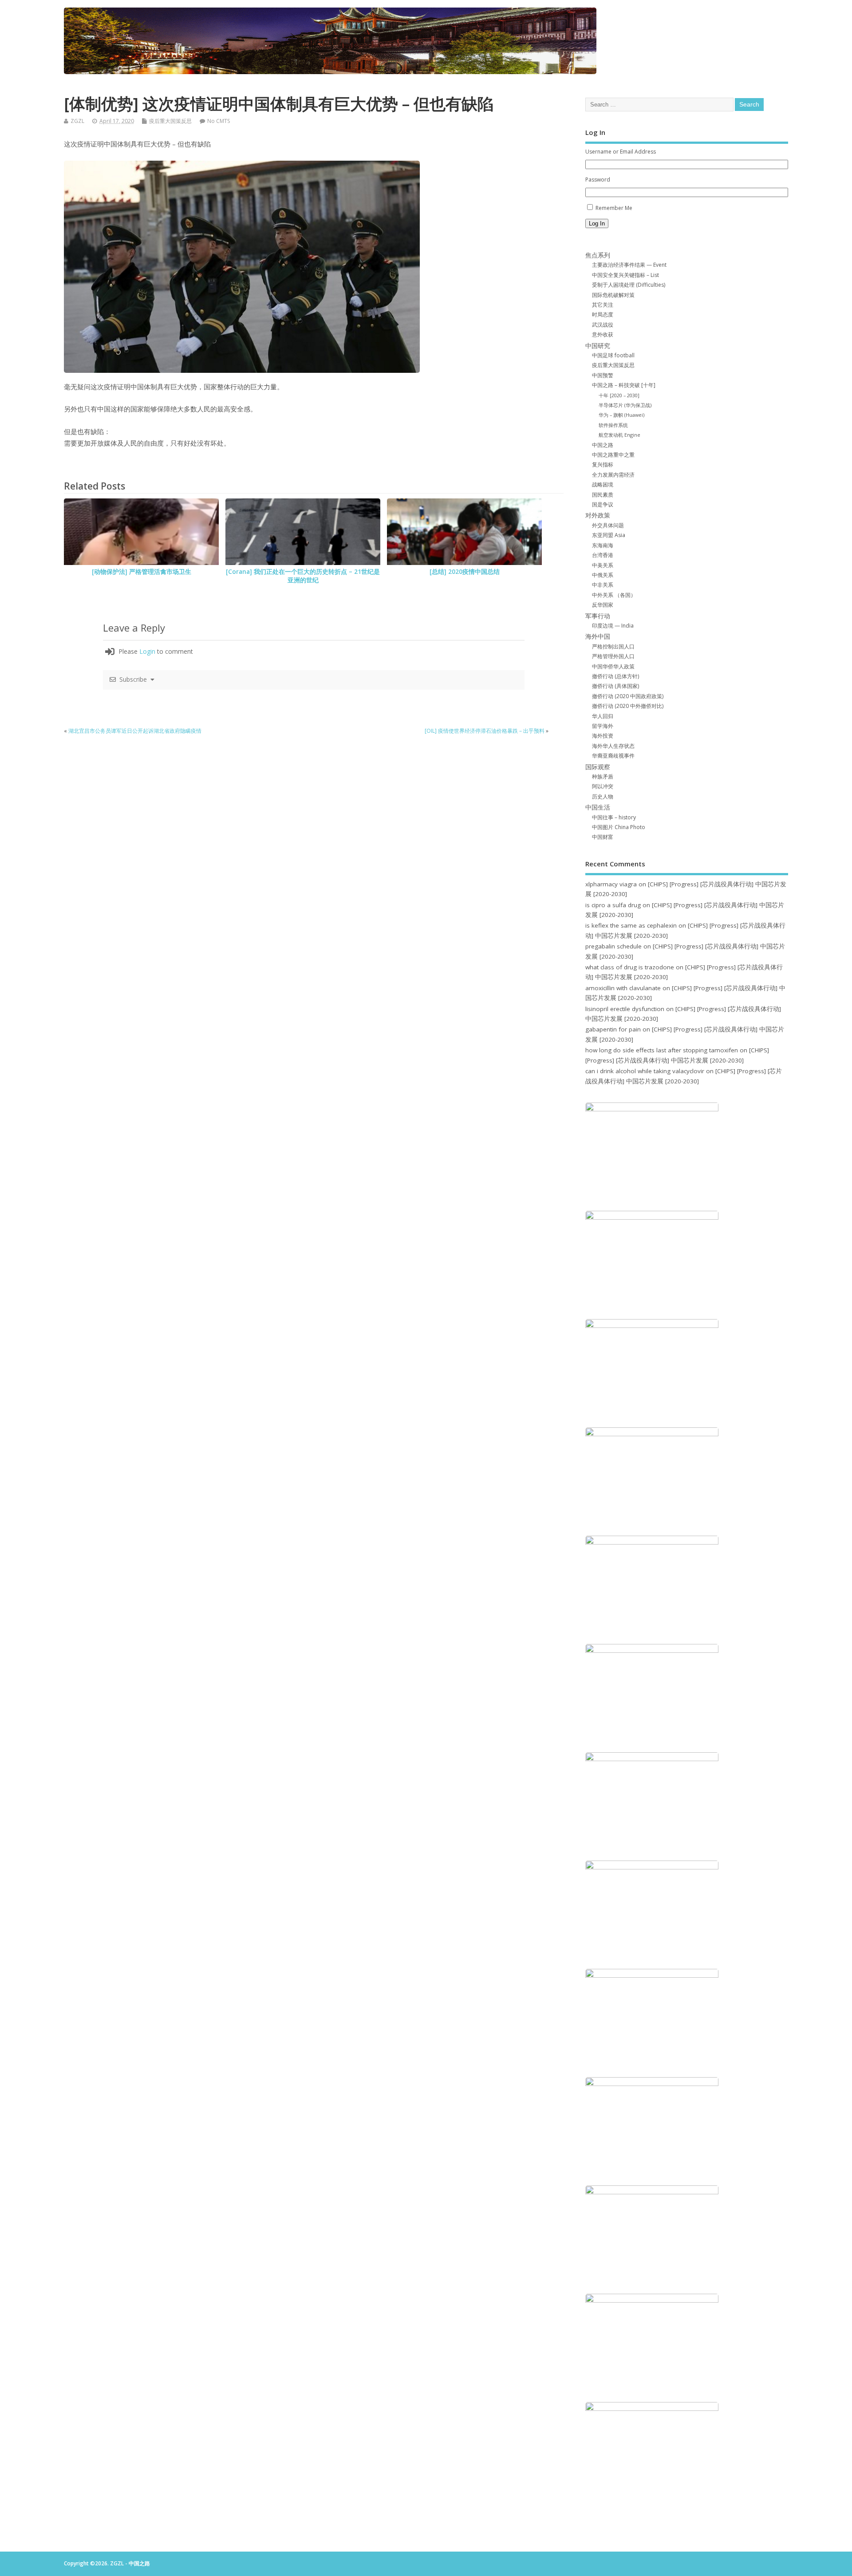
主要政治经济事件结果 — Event (629, 265)
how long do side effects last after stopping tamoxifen (662, 1050)
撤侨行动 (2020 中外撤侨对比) (628, 706)
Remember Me (614, 208)
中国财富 (603, 837)
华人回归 (603, 716)
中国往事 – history (614, 817)
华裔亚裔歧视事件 (613, 756)
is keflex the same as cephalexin (631, 925)
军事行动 (598, 616)
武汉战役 (603, 325)
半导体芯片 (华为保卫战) (625, 405)
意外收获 (603, 334)
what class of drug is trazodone (630, 967)
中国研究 (598, 346)
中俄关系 (603, 575)
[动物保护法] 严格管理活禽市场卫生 (142, 572)
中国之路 (603, 445)
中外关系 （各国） (614, 595)
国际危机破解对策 (613, 295)
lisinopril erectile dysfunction (625, 1009)
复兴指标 (603, 464)
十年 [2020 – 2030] (619, 395)
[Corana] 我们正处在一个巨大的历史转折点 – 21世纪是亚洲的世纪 (303, 576)
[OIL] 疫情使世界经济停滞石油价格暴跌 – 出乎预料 (485, 731)
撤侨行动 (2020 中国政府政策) (628, 696)
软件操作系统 (613, 425)
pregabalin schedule (613, 946)
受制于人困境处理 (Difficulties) (629, 285)
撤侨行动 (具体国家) (615, 686)
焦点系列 (598, 255)
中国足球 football (613, 355)
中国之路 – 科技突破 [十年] (624, 385)
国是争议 (603, 504)
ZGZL (77, 121)
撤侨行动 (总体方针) (615, 676)
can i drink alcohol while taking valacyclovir (645, 1071)
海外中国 (598, 636)
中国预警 (603, 375)
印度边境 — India (613, 626)
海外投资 (603, 736)
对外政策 (598, 515)
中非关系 (603, 585)
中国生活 (598, 807)
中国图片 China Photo (619, 827)
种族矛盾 (603, 776)
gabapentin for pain (613, 1029)
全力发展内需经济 (613, 475)
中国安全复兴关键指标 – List (625, 275)
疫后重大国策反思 (170, 121)
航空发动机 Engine (619, 435)
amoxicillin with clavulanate (623, 988)
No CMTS (219, 121)
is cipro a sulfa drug (613, 905)
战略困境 (603, 484)
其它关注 (603, 305)
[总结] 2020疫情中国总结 (465, 572)
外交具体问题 (608, 525)
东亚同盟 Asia (609, 535)
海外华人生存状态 (613, 746)
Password (598, 180)
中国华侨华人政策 (613, 666)
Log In (597, 223)
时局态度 (603, 314)
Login (147, 651)
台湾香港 (603, 555)
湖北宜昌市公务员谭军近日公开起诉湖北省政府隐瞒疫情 (135, 731)
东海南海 (603, 545)
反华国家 (603, 605)
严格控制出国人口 (613, 646)
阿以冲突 (603, 786)
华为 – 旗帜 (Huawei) (621, 415)
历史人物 (603, 796)
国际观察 (598, 767)
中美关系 (603, 565)
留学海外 (603, 726)
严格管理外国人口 (613, 656)
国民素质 (603, 495)
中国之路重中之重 (613, 455)
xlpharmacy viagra (611, 884)
